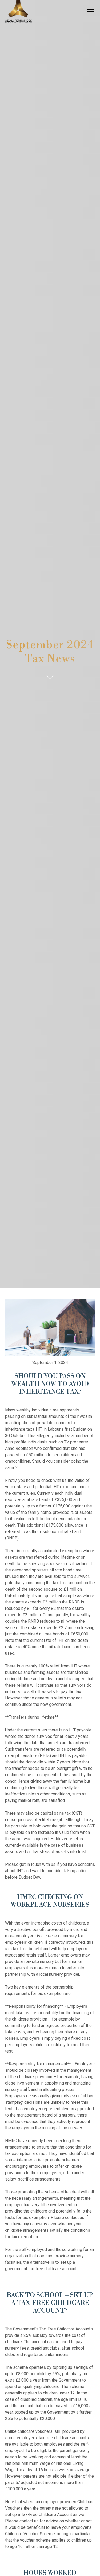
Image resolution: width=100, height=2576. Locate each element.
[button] (90, 12)
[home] (18, 12)
